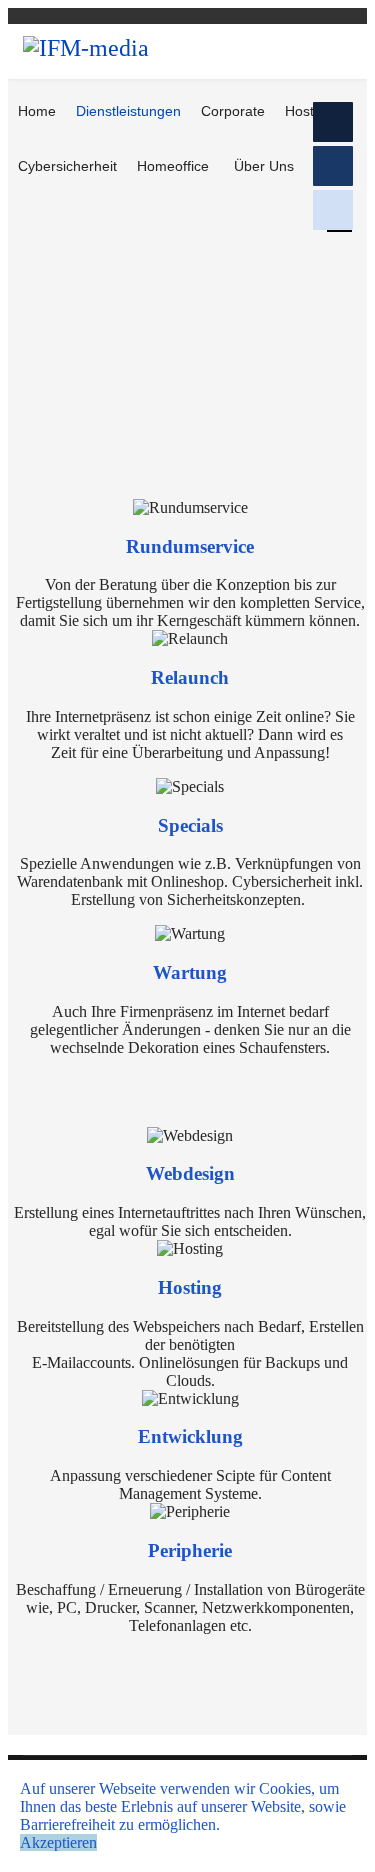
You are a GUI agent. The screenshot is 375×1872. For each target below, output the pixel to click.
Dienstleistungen (128, 111)
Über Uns (264, 166)
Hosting (309, 111)
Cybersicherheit (67, 166)
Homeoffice (173, 166)
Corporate (233, 111)
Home (37, 111)
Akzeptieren (58, 1842)
